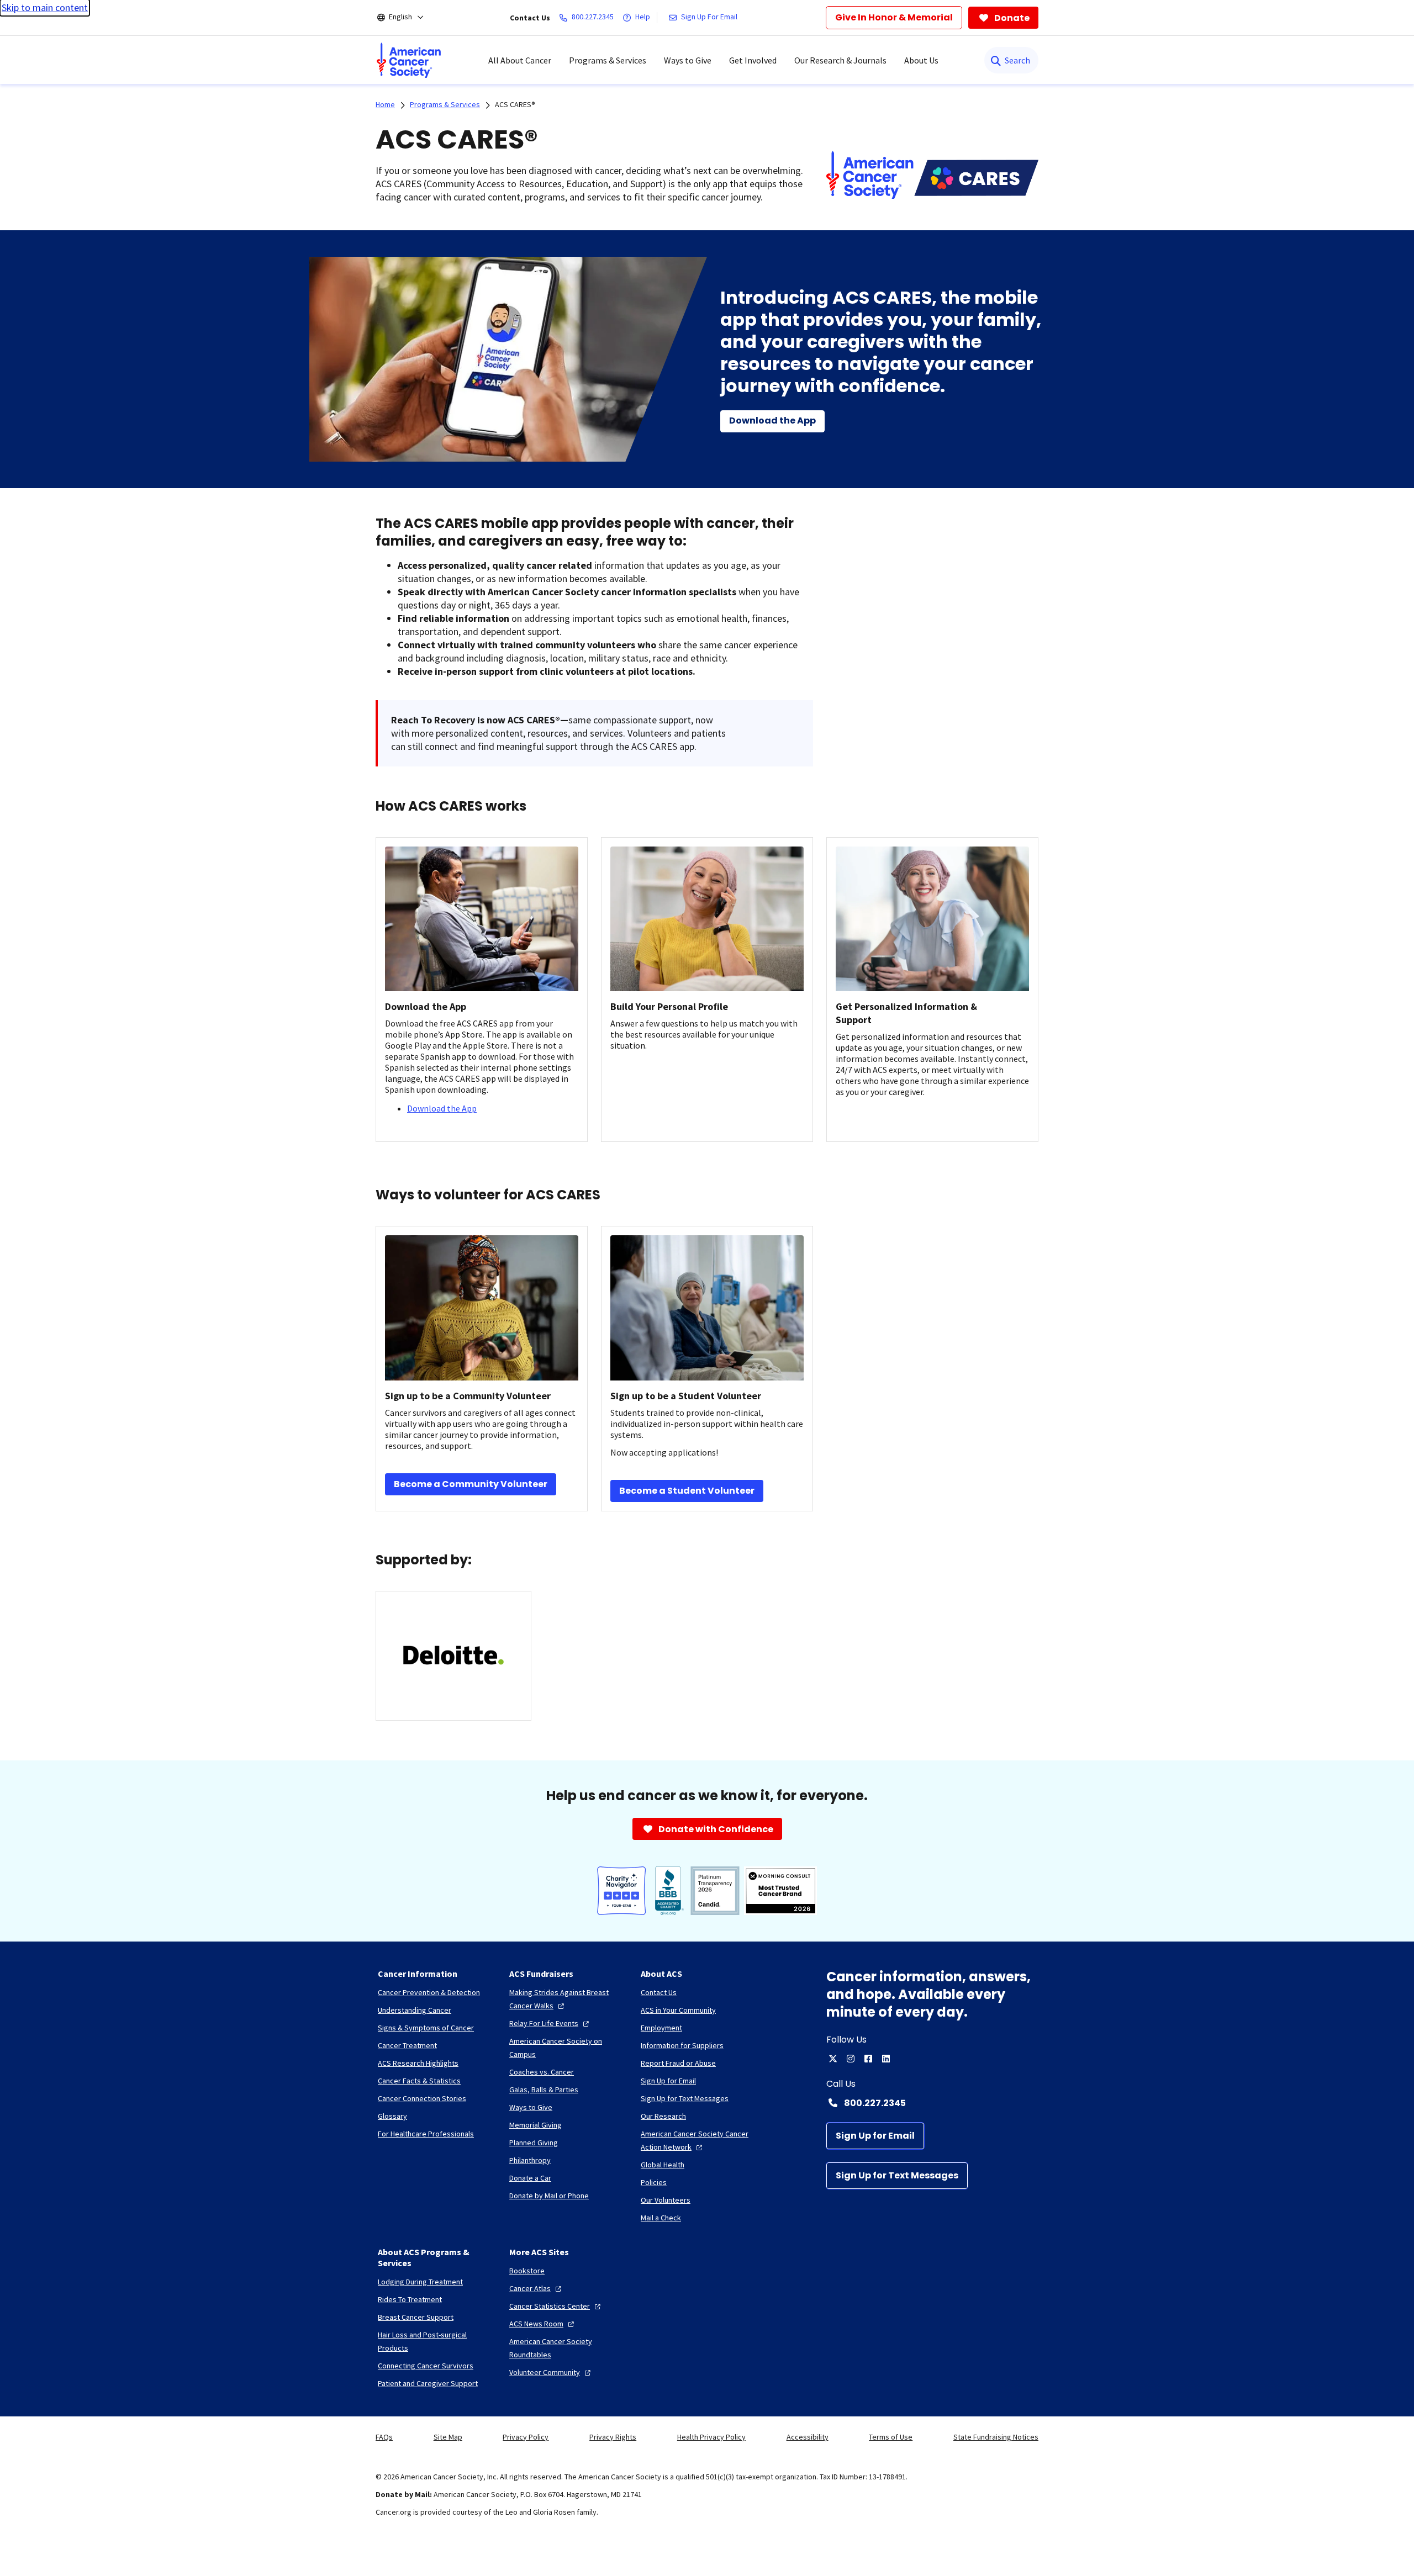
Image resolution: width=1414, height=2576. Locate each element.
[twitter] (833, 2059)
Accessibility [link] (808, 2437)
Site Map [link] (448, 2437)
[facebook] (868, 2059)
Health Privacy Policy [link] (711, 2437)
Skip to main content (45, 7)
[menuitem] (409, 60)
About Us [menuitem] (921, 60)
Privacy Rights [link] (613, 2437)
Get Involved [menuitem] (753, 60)
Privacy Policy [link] (526, 2437)
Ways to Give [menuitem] (688, 60)
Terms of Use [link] (891, 2437)
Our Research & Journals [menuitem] (840, 60)
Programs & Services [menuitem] (608, 60)
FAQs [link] (384, 2437)
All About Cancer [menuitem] (520, 60)
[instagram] (851, 2059)
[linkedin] (886, 2059)
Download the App (442, 1108)
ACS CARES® (515, 104)
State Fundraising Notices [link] (996, 2437)
